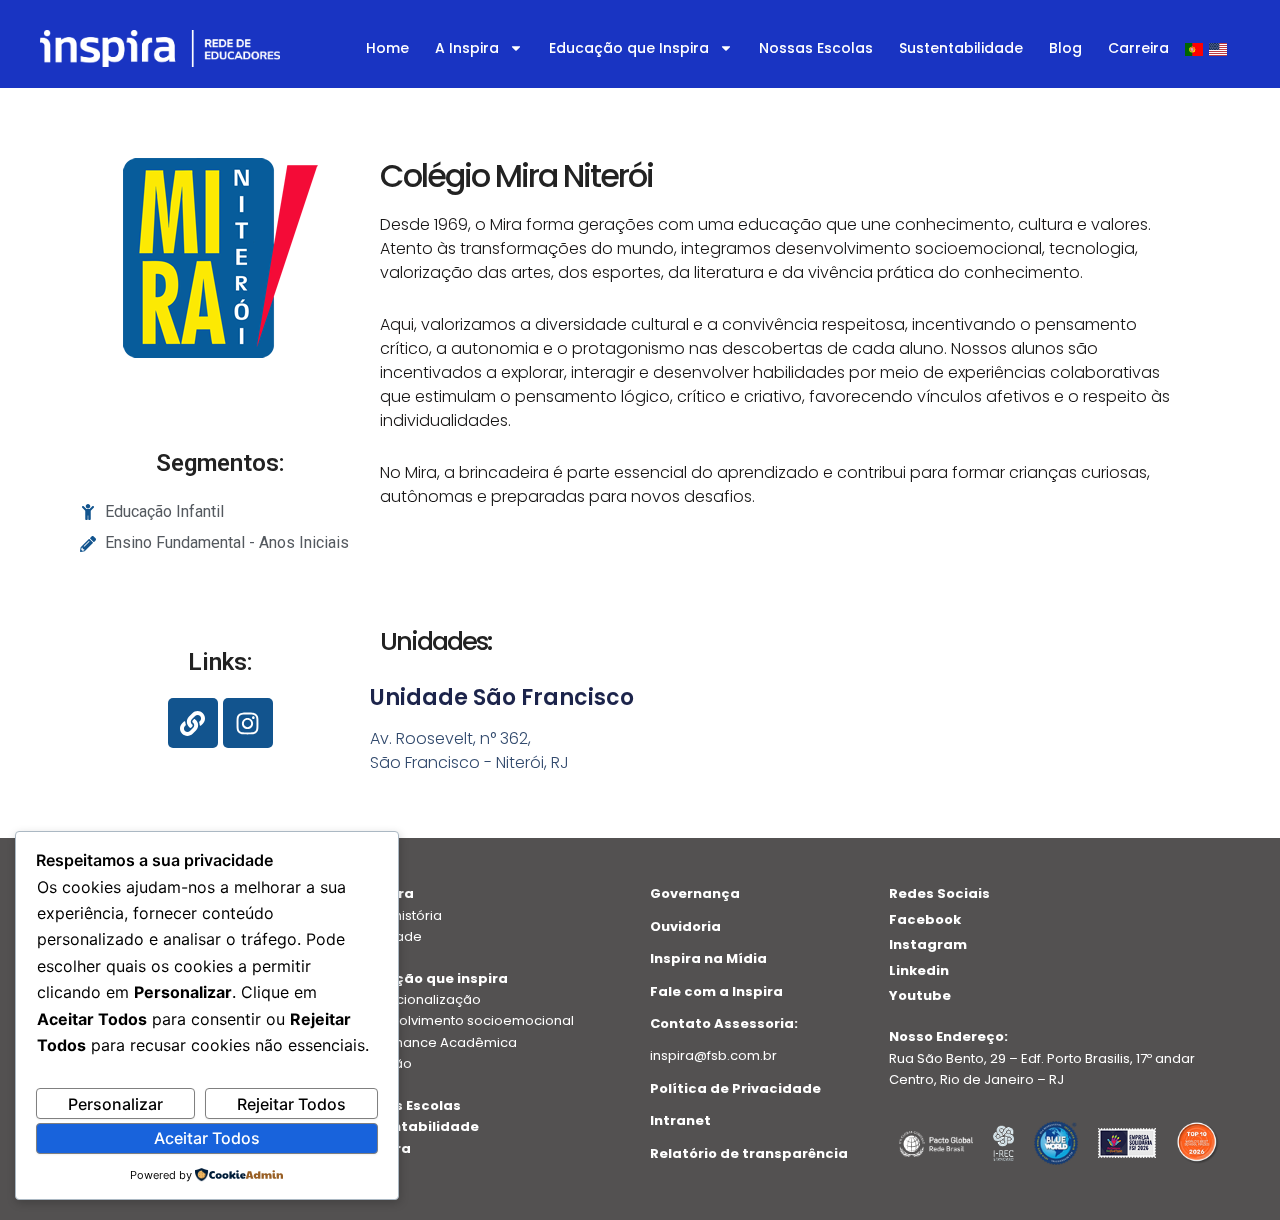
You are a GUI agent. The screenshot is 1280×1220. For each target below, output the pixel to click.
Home (387, 48)
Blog (1065, 48)
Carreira (1138, 48)
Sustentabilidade (961, 48)
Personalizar (115, 1104)
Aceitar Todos (207, 1138)
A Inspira (467, 48)
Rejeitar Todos (291, 1104)
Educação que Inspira (629, 48)
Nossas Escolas (816, 48)
